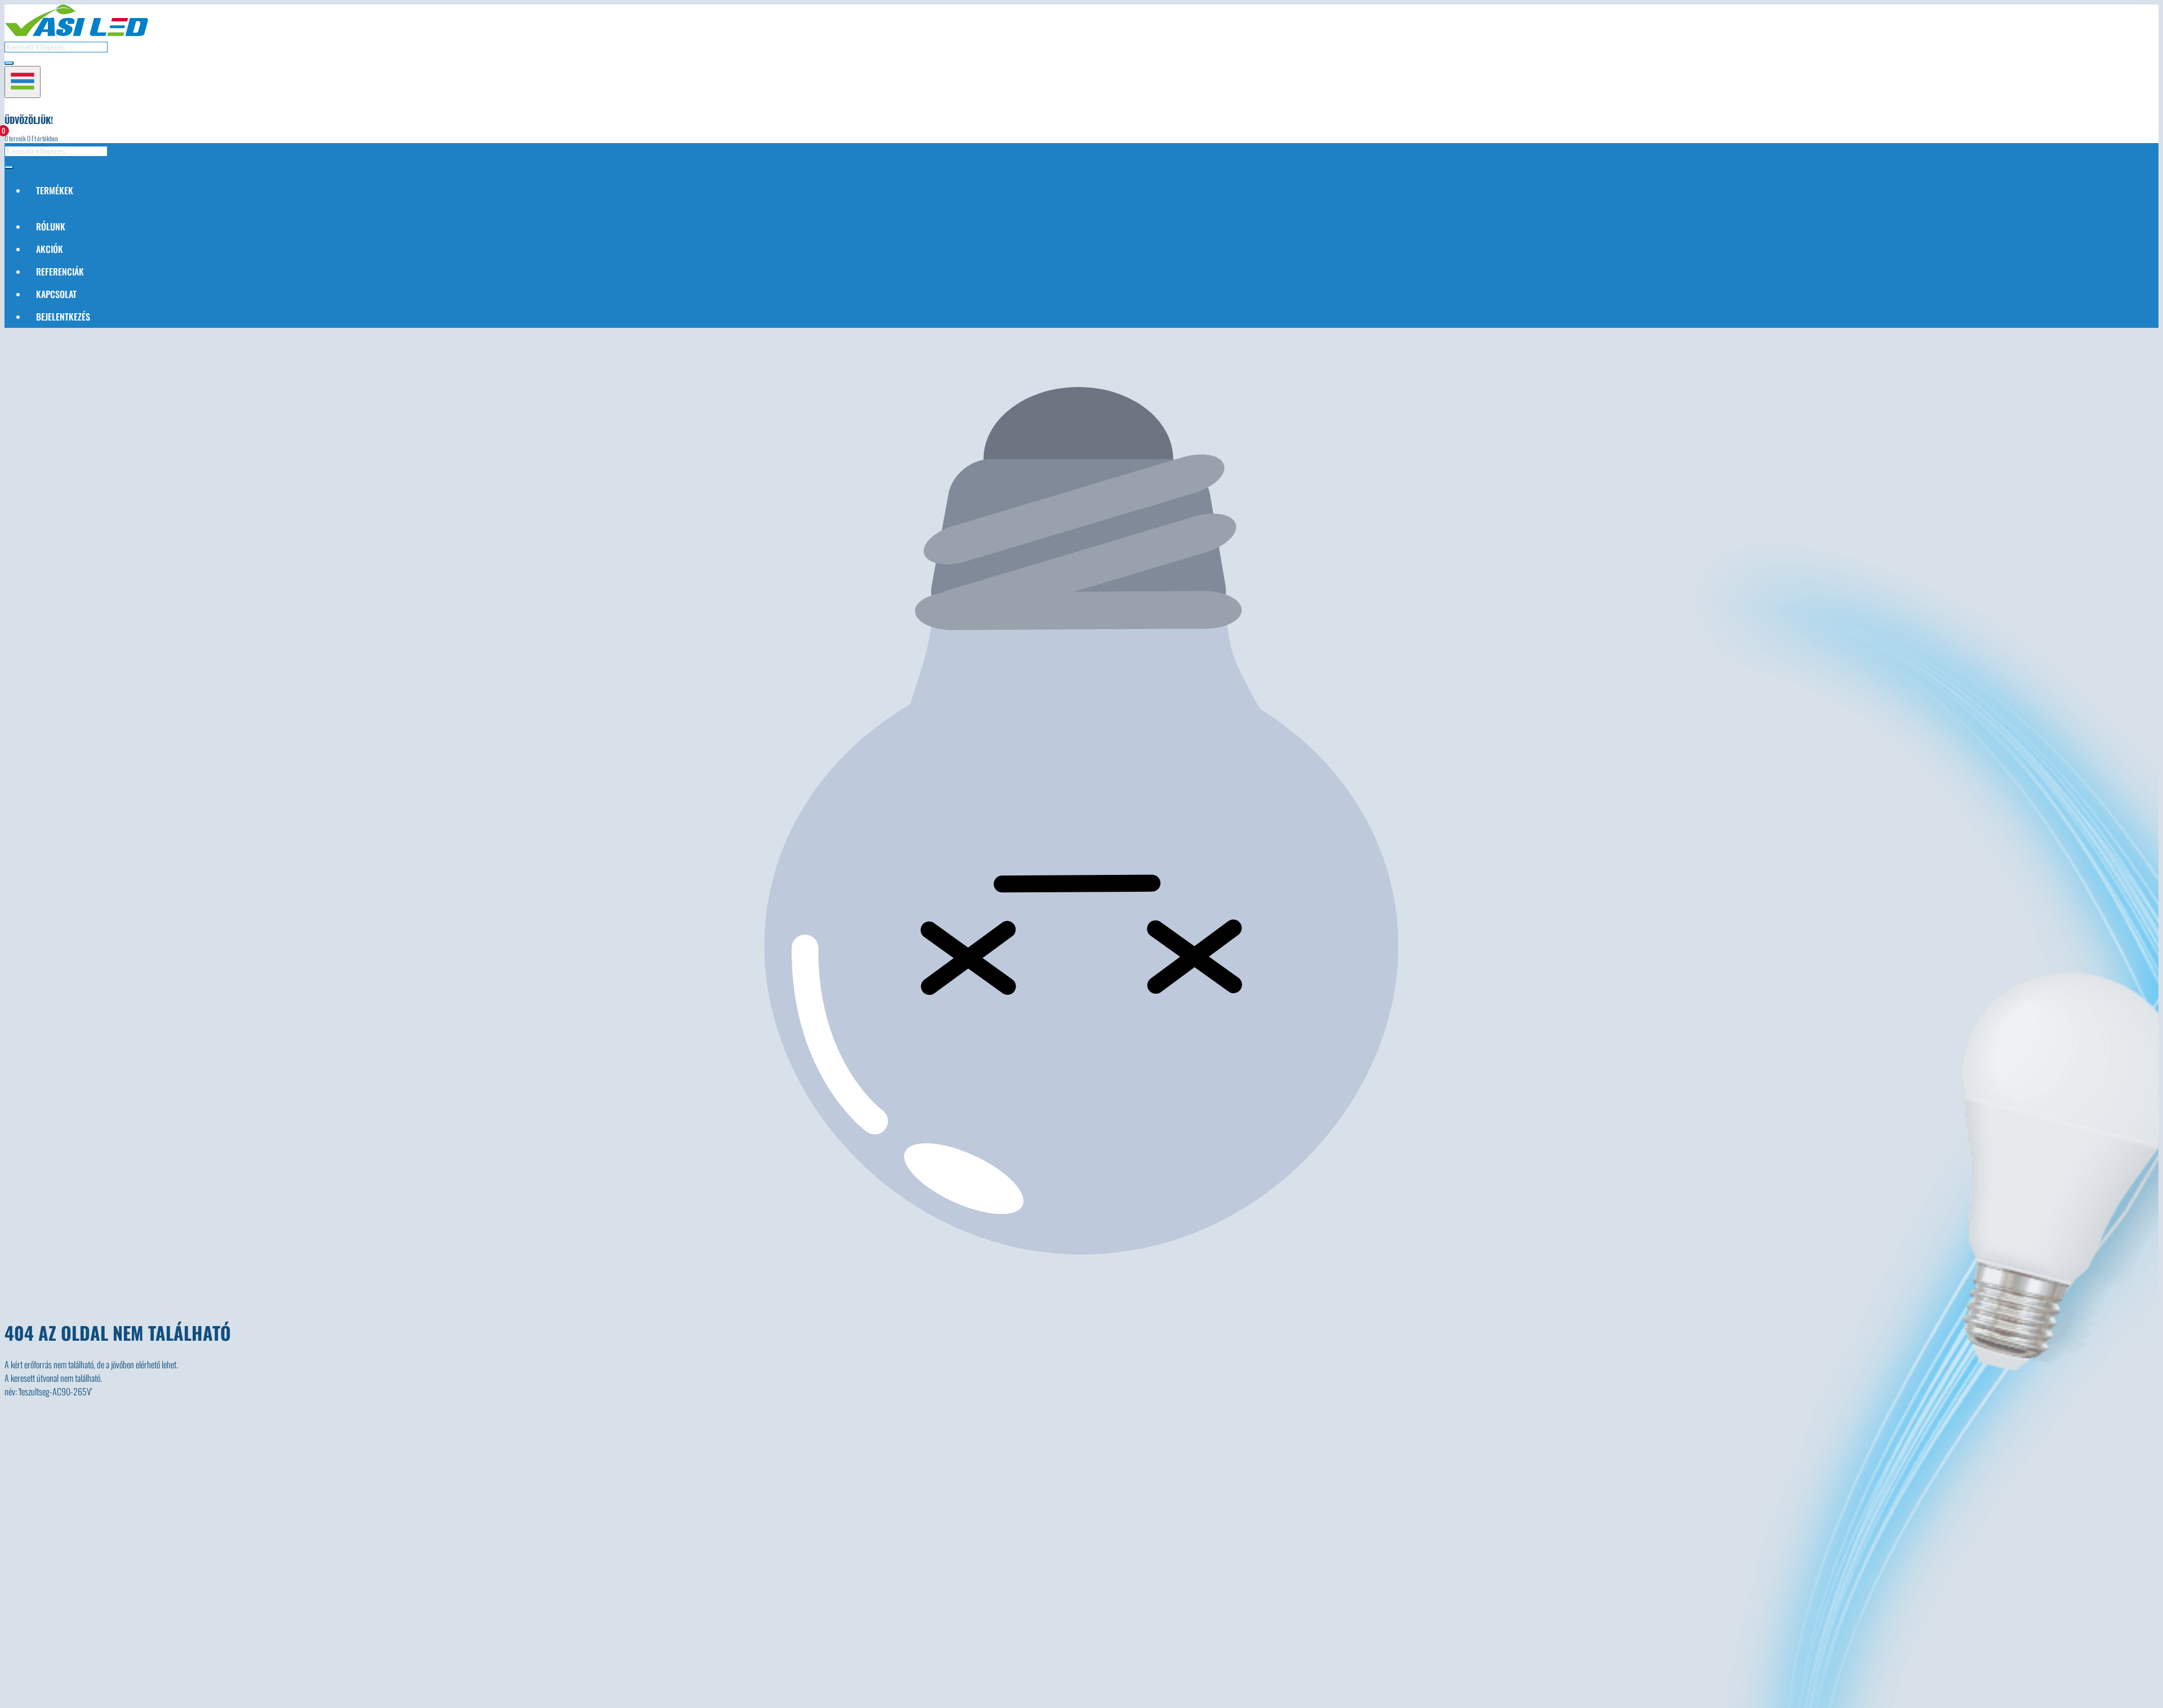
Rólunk (51, 226)
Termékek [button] (55, 190)
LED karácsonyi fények (290, 204)
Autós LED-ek (61, 204)
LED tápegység (151, 204)
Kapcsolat (56, 294)
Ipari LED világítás (598, 204)
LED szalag (357, 204)
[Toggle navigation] (23, 82)
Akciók (50, 249)
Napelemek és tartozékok (780, 204)
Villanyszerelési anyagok (881, 204)
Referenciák (60, 272)
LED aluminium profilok (682, 204)
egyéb (944, 204)
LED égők (105, 204)
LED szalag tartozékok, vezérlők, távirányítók (471, 204)
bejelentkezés (63, 317)
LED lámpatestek (212, 204)
